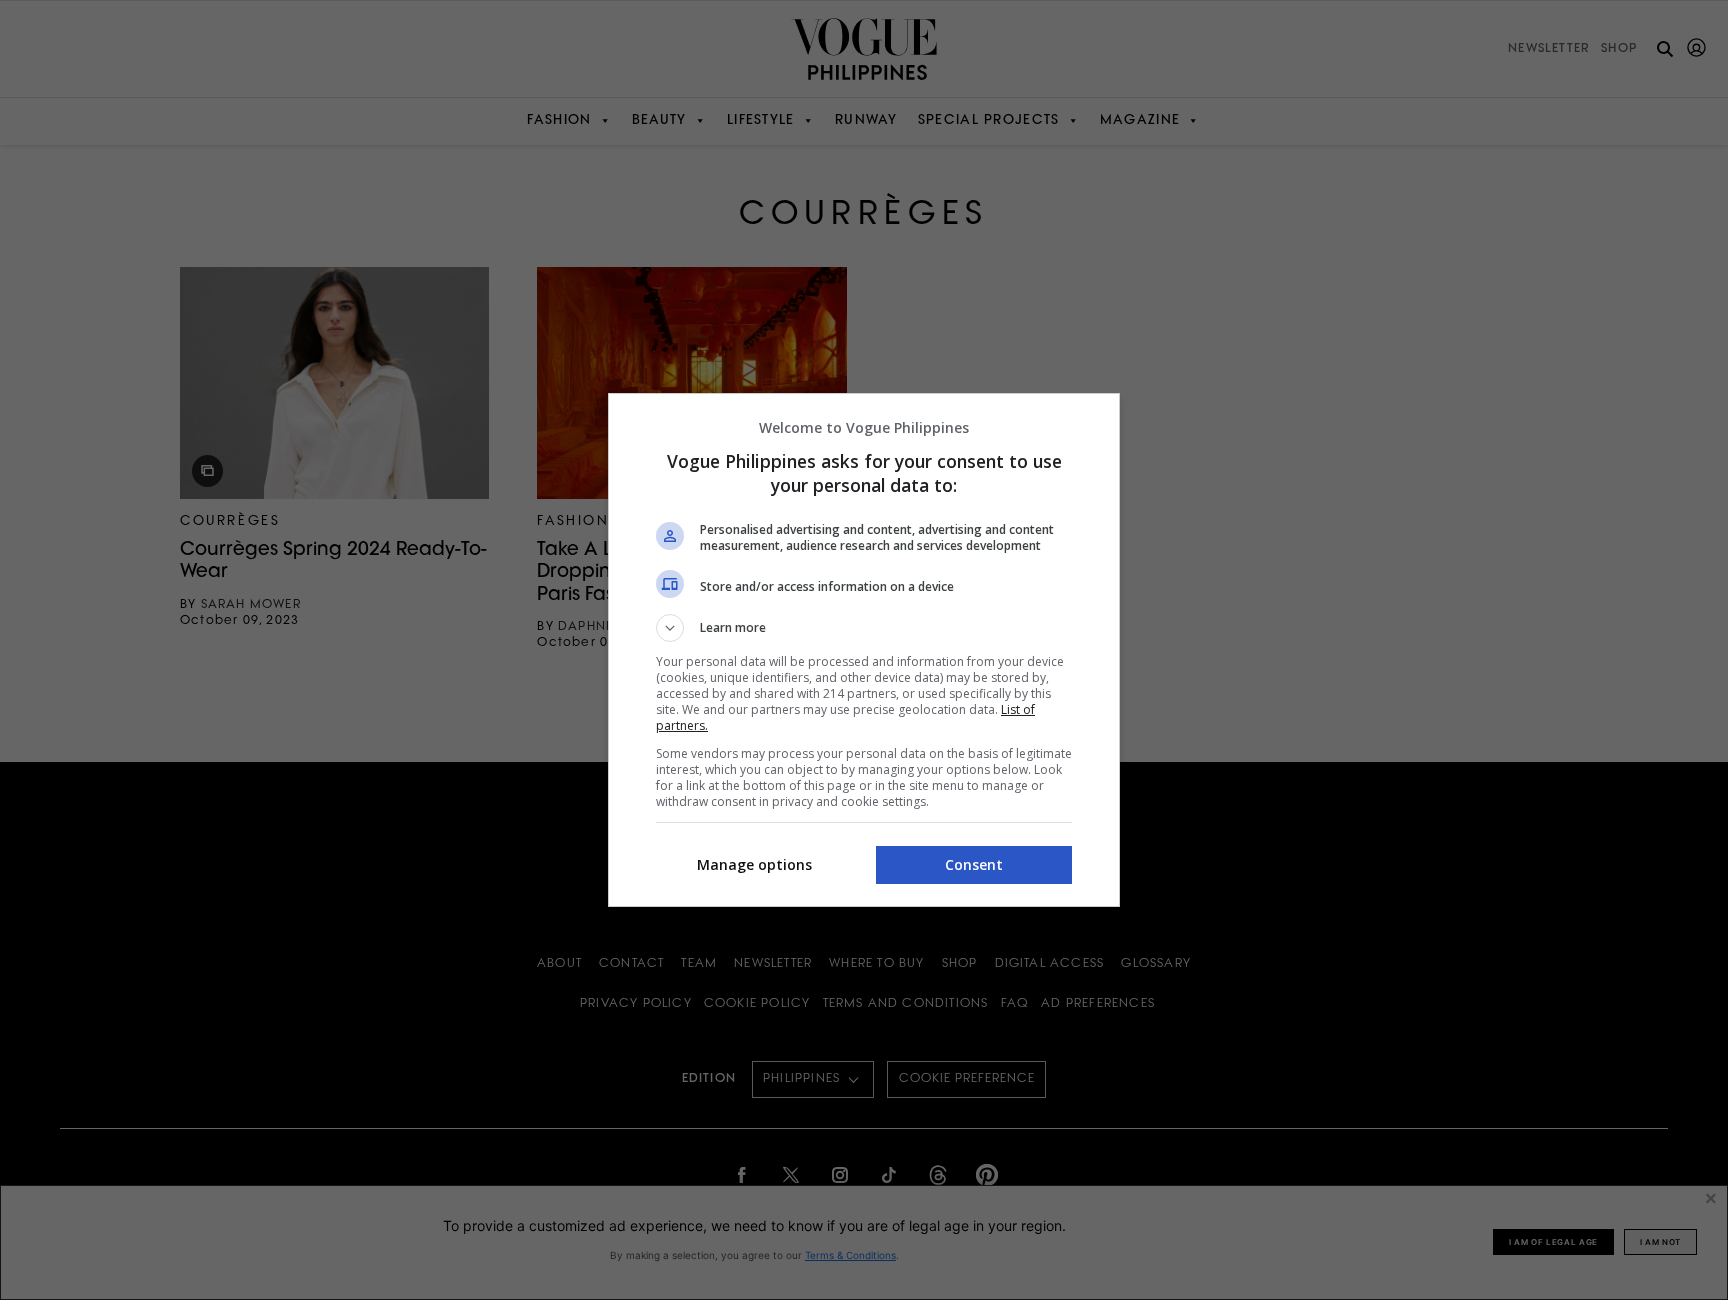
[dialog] (864, 650)
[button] (864, 628)
